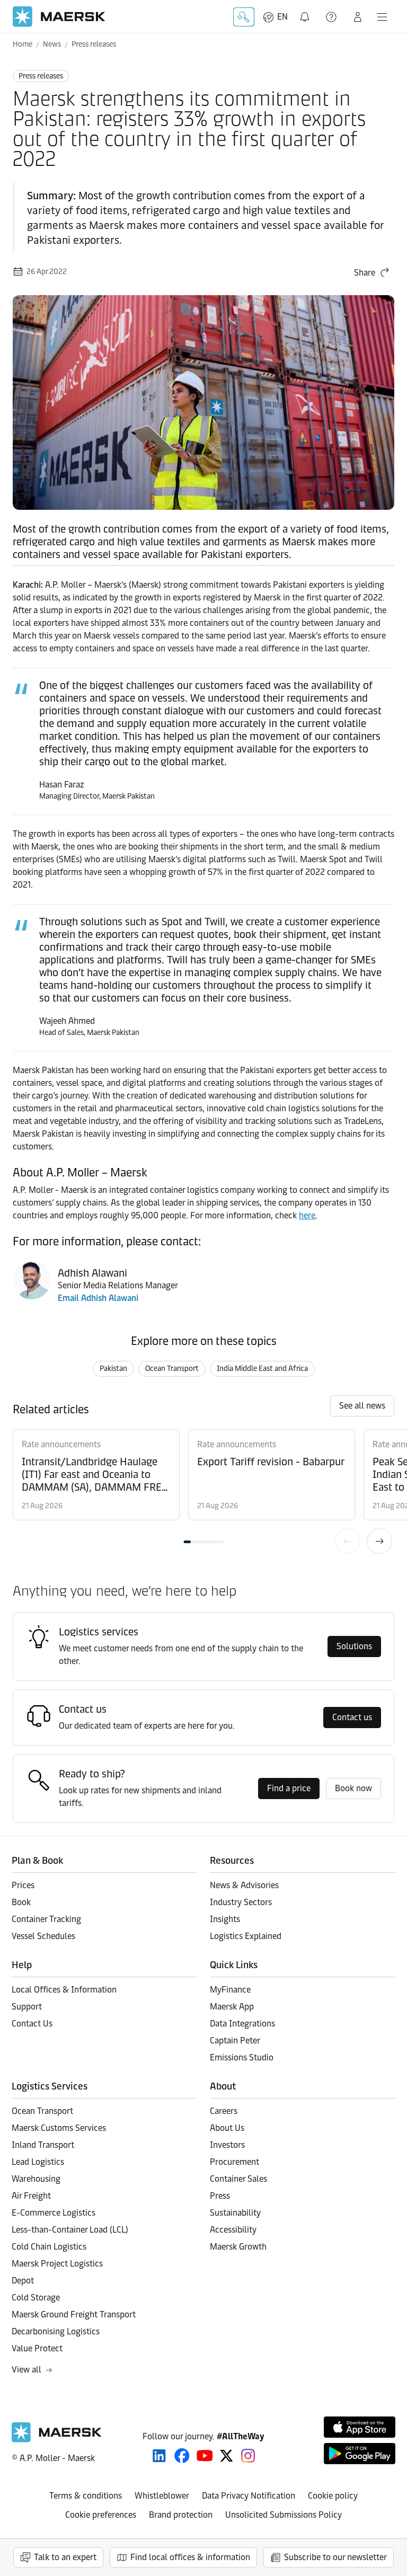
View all (26, 2370)
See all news (362, 1406)
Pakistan (113, 1369)
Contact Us (32, 2024)
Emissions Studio (242, 2057)
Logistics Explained (246, 1936)
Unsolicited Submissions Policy (284, 2515)
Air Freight (31, 2196)
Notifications (307, 11)
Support (332, 17)
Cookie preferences (101, 2515)
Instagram (248, 2456)
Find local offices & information (190, 2557)
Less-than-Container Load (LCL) (70, 2230)
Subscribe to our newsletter (335, 2557)
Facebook (182, 2456)
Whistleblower (162, 2496)
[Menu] (382, 17)
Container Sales (238, 2179)
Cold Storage (36, 2298)
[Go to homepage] (59, 17)
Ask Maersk (244, 17)
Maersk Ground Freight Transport (74, 2314)
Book (21, 1902)
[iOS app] (360, 2427)
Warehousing (36, 2179)
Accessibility (233, 2230)
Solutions (354, 1646)
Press (220, 2196)
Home (23, 44)
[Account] (358, 17)
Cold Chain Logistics (49, 2247)
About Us (227, 2128)
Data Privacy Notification (249, 2496)
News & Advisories (244, 1885)
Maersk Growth (238, 2247)
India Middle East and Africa (262, 1369)
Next (379, 1541)
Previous (348, 1541)
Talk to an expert (65, 2557)
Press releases (94, 44)
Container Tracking (46, 1919)
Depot (23, 2281)
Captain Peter (235, 2041)
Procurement (235, 2162)
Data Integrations (242, 2024)
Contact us (352, 1717)
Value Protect (37, 2348)
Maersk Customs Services (59, 2128)
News (52, 44)
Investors (227, 2145)
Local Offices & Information (64, 1990)
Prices (23, 1885)
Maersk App (232, 2007)
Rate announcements (61, 1444)
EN (282, 17)
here (307, 1215)
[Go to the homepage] (57, 2440)
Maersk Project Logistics (57, 2264)
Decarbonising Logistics (56, 2331)
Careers (224, 2111)
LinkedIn (159, 2456)
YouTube (205, 2456)
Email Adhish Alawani (98, 1298)
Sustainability (235, 2213)
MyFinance (230, 1990)
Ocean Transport (172, 1369)
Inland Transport (43, 2145)
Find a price (289, 1788)
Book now (353, 1788)
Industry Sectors (241, 1902)
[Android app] (360, 2454)
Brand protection (181, 2515)
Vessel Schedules (43, 1936)
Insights (225, 1919)
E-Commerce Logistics (54, 2213)
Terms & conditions (86, 2496)
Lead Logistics (38, 2162)
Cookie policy (333, 2496)
